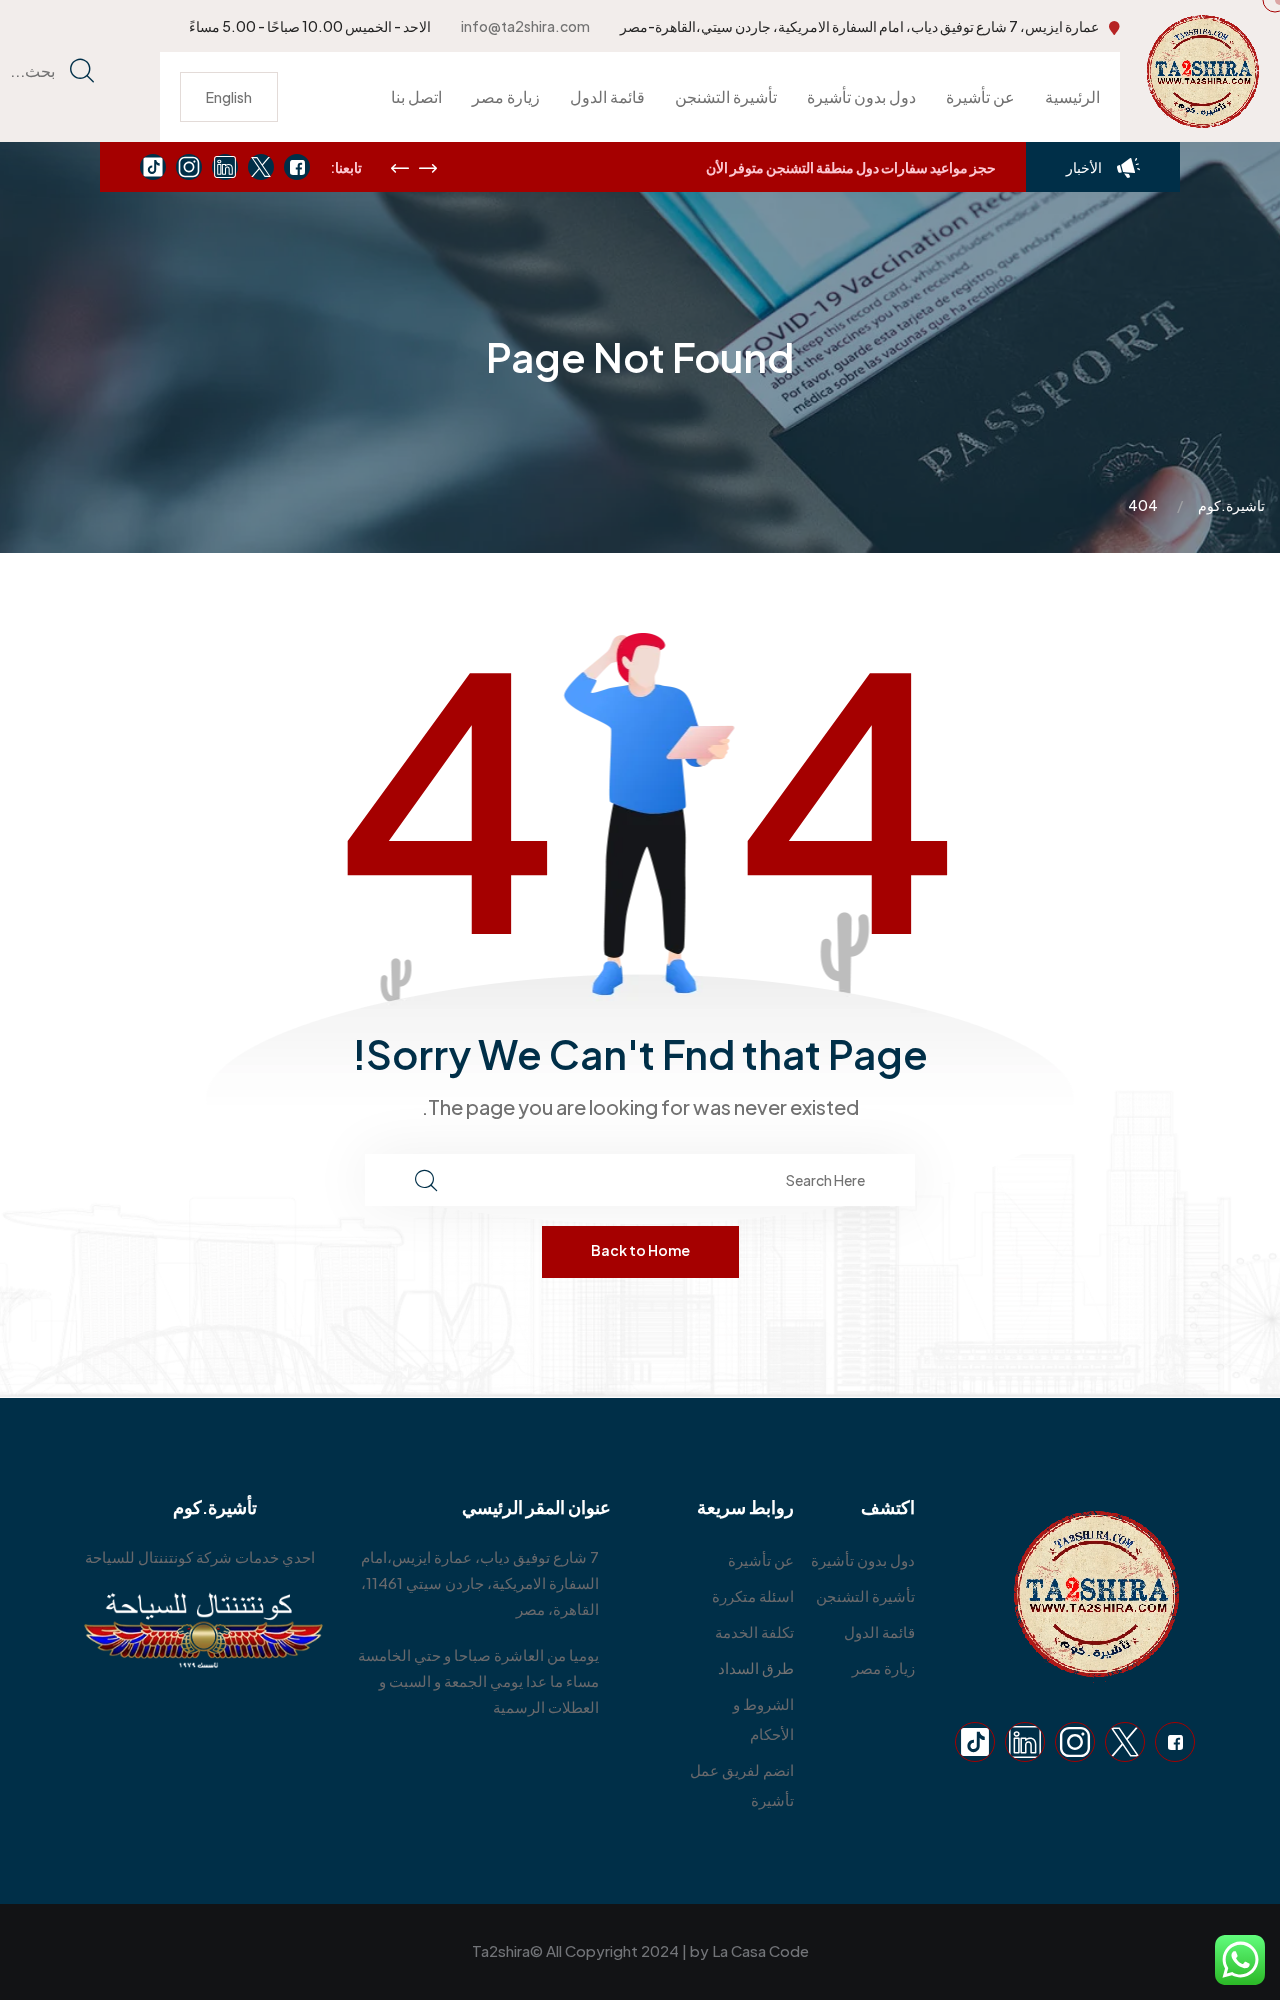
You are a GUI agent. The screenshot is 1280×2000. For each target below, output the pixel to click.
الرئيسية (1072, 96)
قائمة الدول (607, 96)
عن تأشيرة (980, 96)
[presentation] (400, 168)
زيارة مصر (506, 96)
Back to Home (640, 1250)
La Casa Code (760, 1950)
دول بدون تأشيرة (861, 96)
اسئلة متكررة (753, 1595)
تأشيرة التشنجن (726, 96)
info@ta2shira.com (525, 26)
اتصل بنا (416, 96)
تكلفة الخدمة (754, 1631)
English (229, 97)
